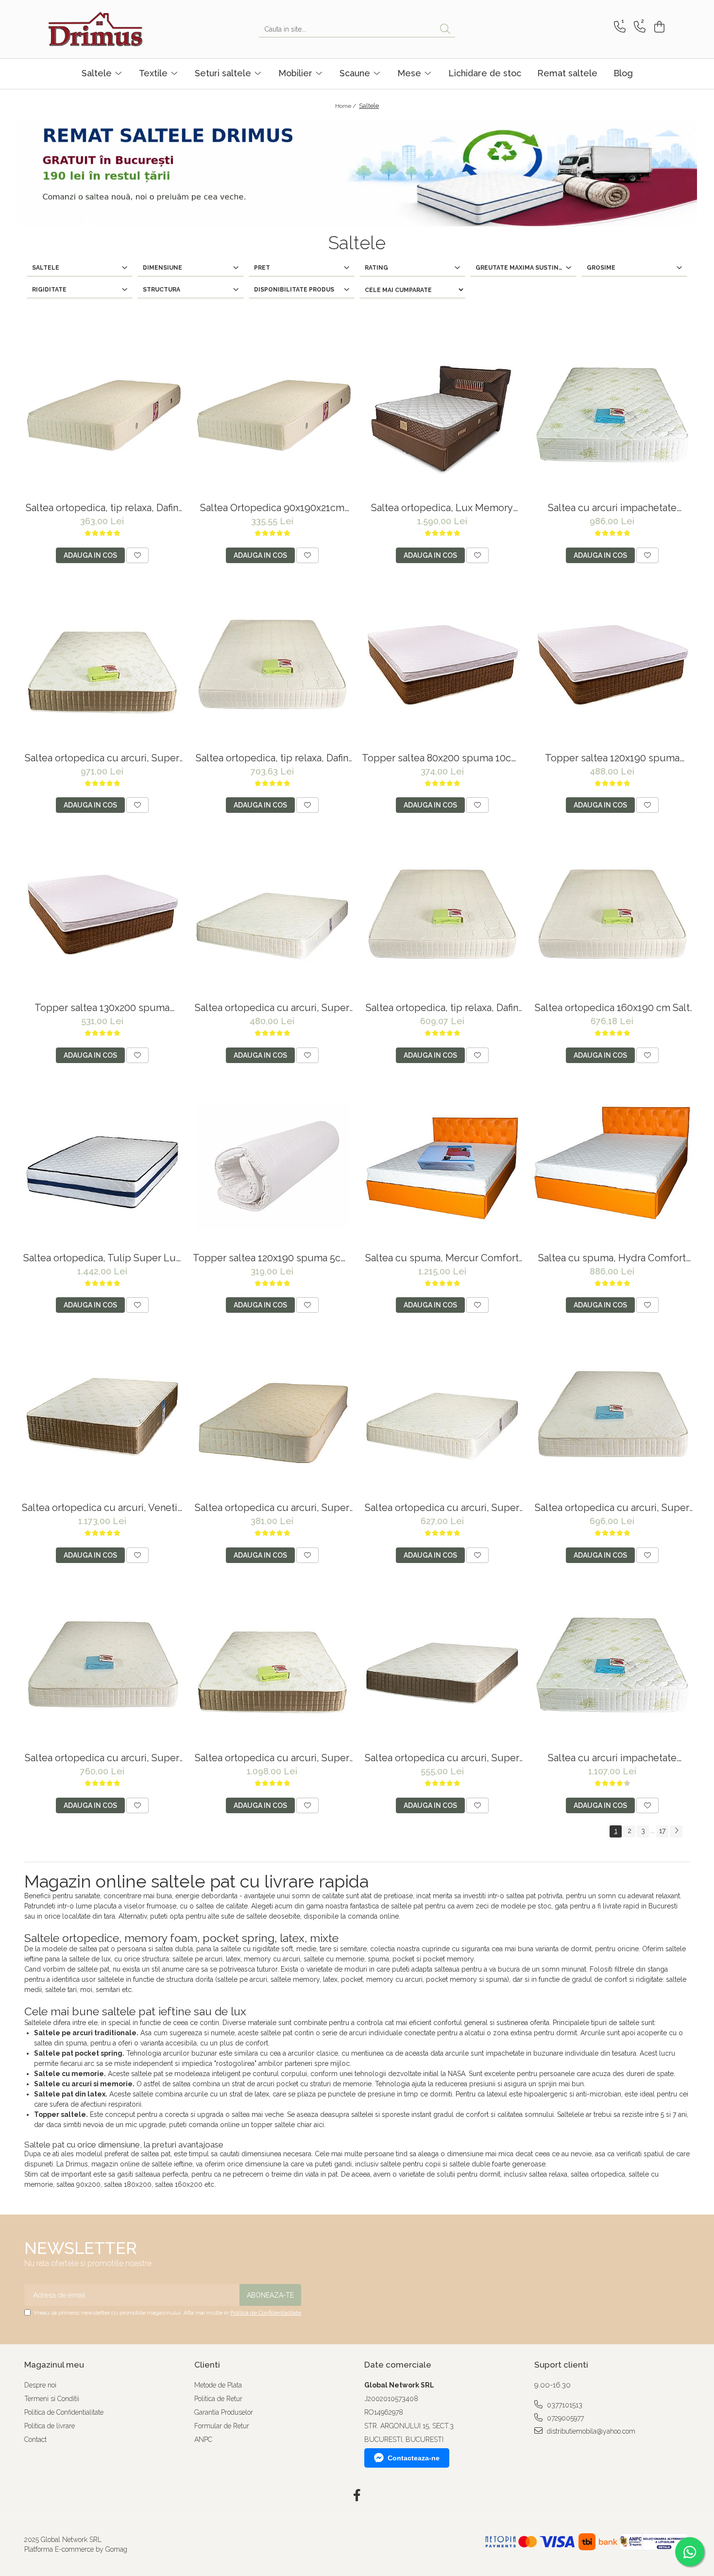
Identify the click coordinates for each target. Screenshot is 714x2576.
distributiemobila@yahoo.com (590, 2431)
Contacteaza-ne (414, 2458)
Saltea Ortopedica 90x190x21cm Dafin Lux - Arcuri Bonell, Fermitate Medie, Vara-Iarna (272, 508)
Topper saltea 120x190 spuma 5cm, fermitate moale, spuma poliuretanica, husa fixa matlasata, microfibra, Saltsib (272, 1258)
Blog (623, 73)
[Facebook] (357, 2496)
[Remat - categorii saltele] (357, 173)
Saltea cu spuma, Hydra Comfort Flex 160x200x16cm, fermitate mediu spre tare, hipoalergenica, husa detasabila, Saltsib (612, 1258)
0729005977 (564, 2418)
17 (662, 1831)
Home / (346, 106)
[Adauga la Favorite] (137, 555)
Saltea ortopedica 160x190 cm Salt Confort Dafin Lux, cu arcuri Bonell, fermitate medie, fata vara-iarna (612, 1008)
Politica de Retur (218, 2399)
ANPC (203, 2439)
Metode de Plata (218, 2385)
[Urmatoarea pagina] (676, 1831)
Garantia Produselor (224, 2412)
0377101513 (564, 2405)
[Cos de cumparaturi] (658, 27)
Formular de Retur (222, 2426)
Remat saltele (567, 73)
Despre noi (40, 2385)
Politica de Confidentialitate (266, 2313)
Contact (35, 2439)
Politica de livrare (50, 2426)
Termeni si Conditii (52, 2399)
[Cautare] (445, 29)
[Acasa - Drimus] (97, 29)
